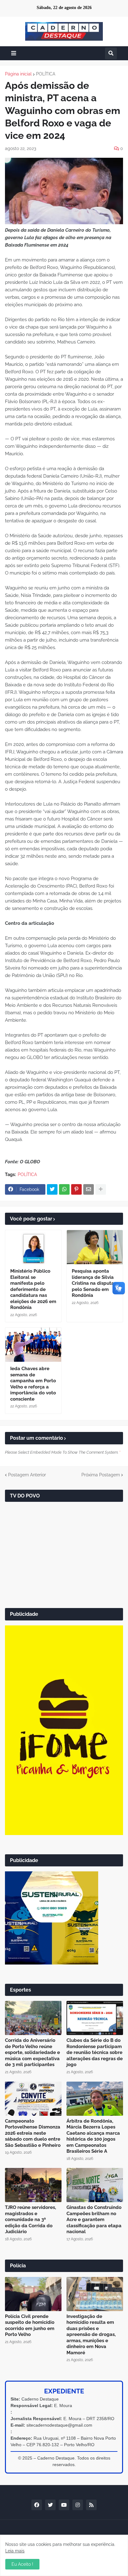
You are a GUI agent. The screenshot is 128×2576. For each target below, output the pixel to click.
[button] (14, 53)
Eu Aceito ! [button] (22, 2564)
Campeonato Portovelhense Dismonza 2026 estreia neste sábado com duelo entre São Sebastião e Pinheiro (33, 2133)
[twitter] (50, 2505)
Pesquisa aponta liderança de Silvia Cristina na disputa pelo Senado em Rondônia (93, 1283)
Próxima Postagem (101, 1475)
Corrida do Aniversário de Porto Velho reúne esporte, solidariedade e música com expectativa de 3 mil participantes (32, 2052)
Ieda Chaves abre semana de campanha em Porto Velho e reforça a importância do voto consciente (33, 1384)
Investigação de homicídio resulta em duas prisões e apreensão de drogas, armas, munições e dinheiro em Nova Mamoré (91, 2335)
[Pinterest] (76, 1189)
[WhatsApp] (64, 1189)
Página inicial (18, 74)
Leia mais (15, 2551)
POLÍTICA (46, 74)
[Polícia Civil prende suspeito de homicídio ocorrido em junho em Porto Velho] (33, 2294)
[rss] (91, 2505)
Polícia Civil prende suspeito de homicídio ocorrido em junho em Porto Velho (30, 2326)
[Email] (89, 1189)
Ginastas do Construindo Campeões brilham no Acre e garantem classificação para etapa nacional (94, 2219)
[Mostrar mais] (101, 1189)
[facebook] (37, 2505)
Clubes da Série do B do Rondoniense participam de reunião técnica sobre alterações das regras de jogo (95, 2052)
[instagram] (78, 2505)
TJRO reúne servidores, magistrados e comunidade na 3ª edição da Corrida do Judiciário (30, 2219)
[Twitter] (52, 1189)
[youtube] (64, 2505)
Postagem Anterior (27, 1475)
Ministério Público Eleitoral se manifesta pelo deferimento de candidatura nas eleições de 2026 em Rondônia (33, 1289)
